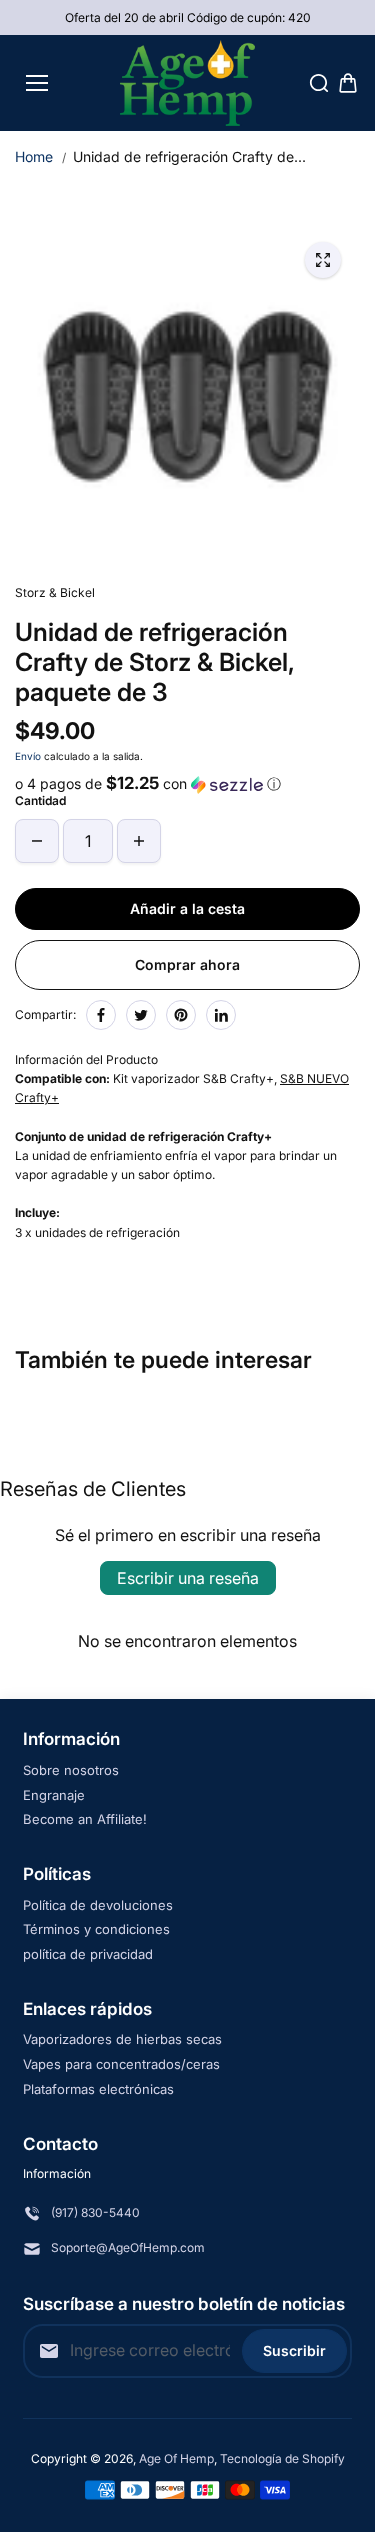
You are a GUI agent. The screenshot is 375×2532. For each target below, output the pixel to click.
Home (34, 156)
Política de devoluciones (98, 1905)
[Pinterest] (181, 1015)
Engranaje (54, 1795)
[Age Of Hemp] (187, 83)
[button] (187, 784)
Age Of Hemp (176, 2458)
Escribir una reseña (188, 1578)
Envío (28, 756)
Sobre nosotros (71, 1770)
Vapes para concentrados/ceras (121, 2064)
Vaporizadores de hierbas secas (122, 2039)
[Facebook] (101, 1015)
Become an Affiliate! (85, 1819)
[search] (319, 83)
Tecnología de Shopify (282, 2458)
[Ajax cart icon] (348, 83)
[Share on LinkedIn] (221, 1015)
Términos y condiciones (96, 1929)
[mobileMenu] (37, 83)
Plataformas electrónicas (98, 2089)
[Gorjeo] (141, 1015)
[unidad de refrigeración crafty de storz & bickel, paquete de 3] (323, 260)
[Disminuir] (37, 841)
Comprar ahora (187, 964)
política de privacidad (88, 1954)
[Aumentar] (139, 841)
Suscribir (294, 2350)
